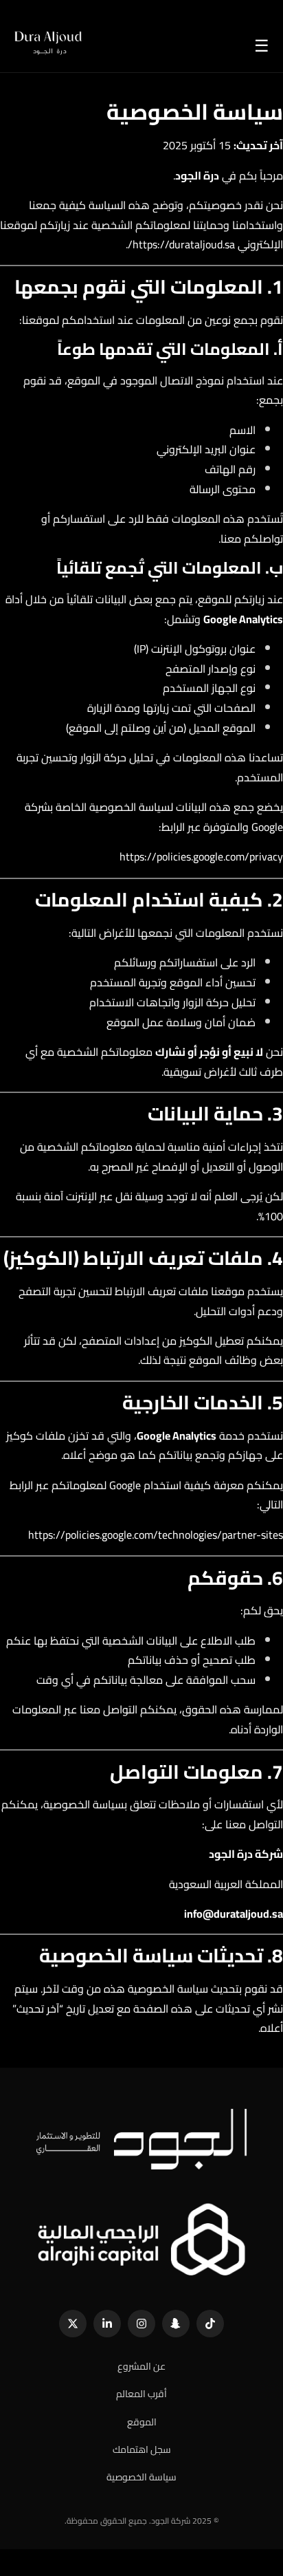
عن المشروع (141, 2367)
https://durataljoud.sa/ (181, 244)
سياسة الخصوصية (141, 2477)
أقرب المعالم (141, 2394)
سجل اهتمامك (142, 2450)
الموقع (142, 2422)
